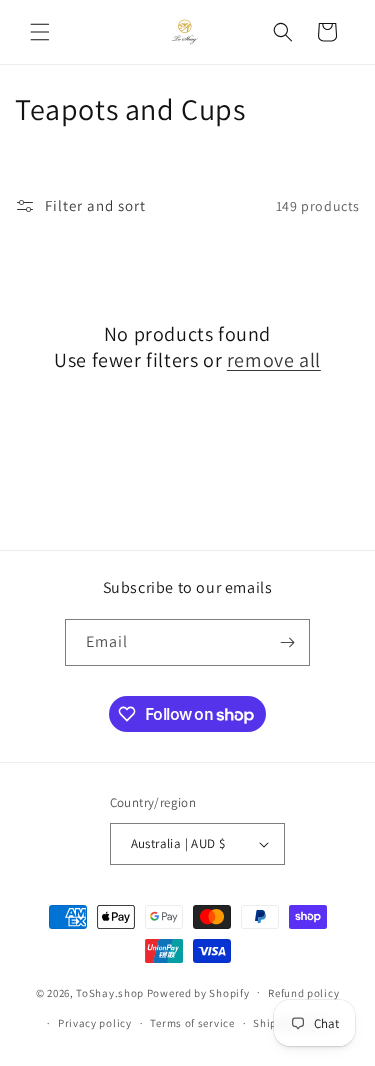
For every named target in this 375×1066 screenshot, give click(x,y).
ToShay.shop (110, 992)
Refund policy (303, 993)
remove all (274, 360)
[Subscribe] (287, 642)
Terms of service (192, 1023)
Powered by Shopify (198, 992)
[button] (40, 32)
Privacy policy (95, 1023)
